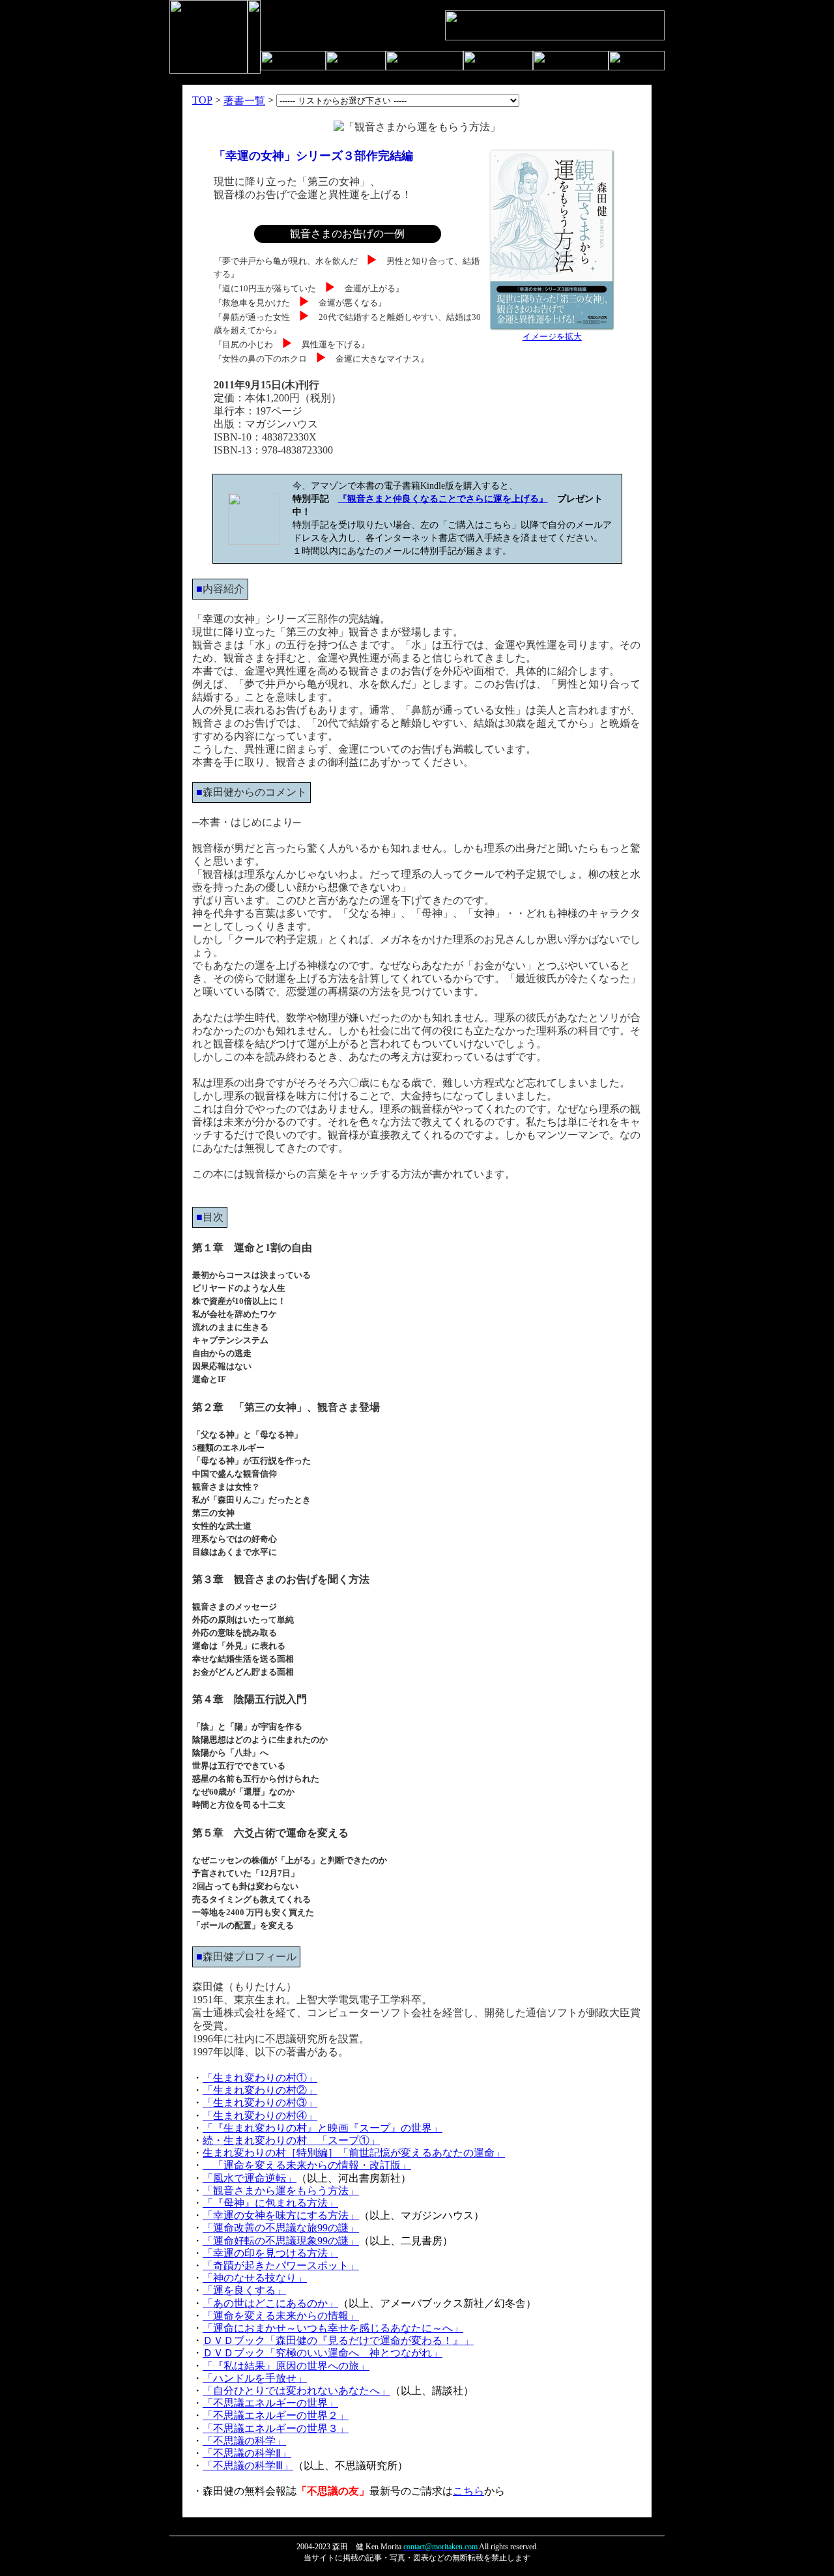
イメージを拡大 (552, 337)
